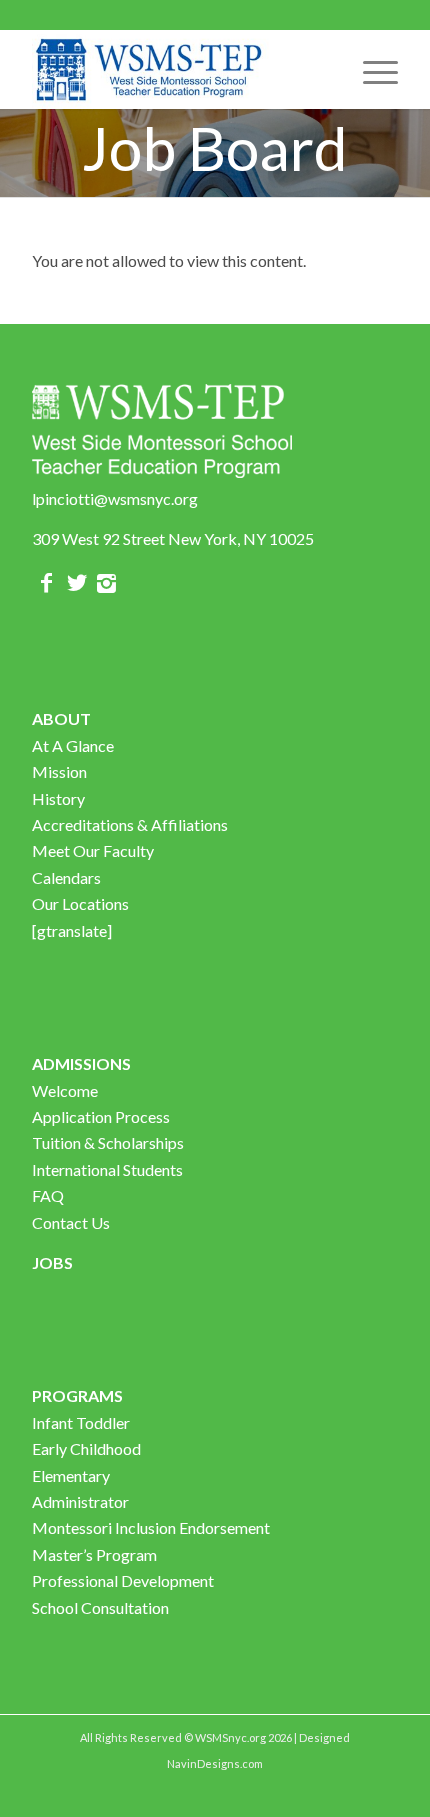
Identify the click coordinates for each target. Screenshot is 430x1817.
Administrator (80, 1501)
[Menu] (370, 69)
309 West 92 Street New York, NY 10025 (173, 538)
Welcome (65, 1090)
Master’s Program (94, 1554)
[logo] (178, 69)
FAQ (48, 1195)
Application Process (101, 1116)
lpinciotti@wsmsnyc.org (115, 498)
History (58, 798)
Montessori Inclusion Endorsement (151, 1527)
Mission (59, 771)
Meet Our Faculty (93, 850)
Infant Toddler (81, 1422)
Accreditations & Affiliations (130, 824)
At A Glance (73, 745)
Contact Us (71, 1222)
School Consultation (100, 1607)
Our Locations (80, 903)
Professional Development (123, 1580)
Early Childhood (86, 1448)
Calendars (66, 877)
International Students (107, 1169)
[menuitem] (370, 69)
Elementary (71, 1475)
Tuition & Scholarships (108, 1142)
